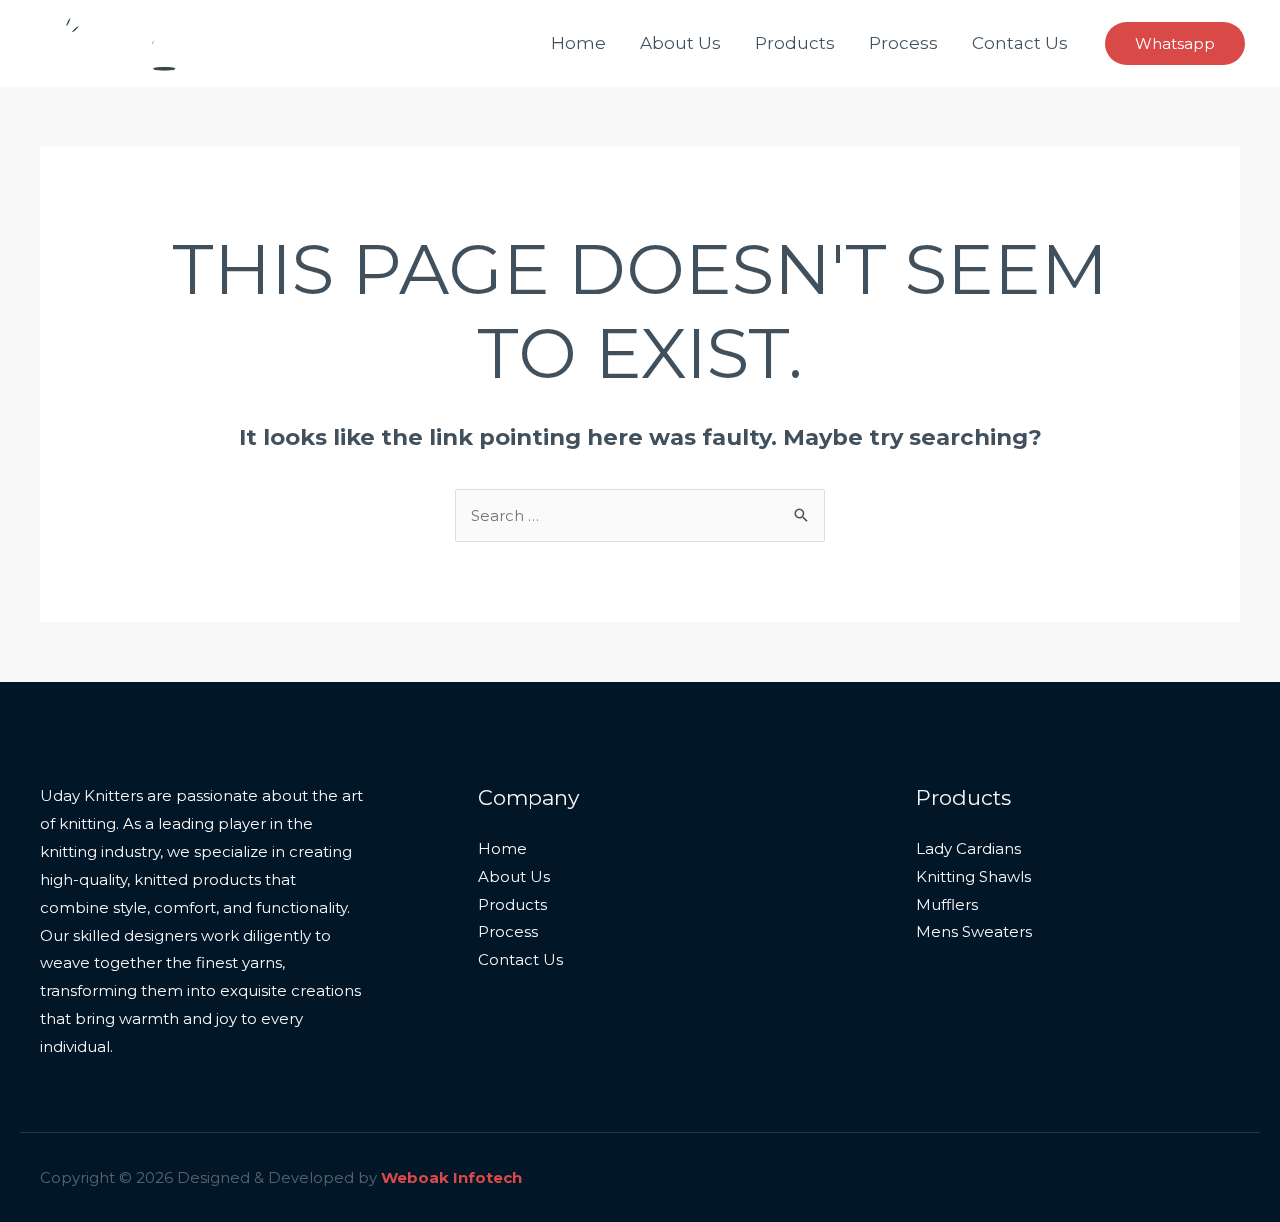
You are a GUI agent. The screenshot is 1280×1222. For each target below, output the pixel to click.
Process (903, 43)
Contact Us (1020, 43)
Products (795, 43)
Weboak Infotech (451, 1177)
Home (578, 43)
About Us (680, 43)
